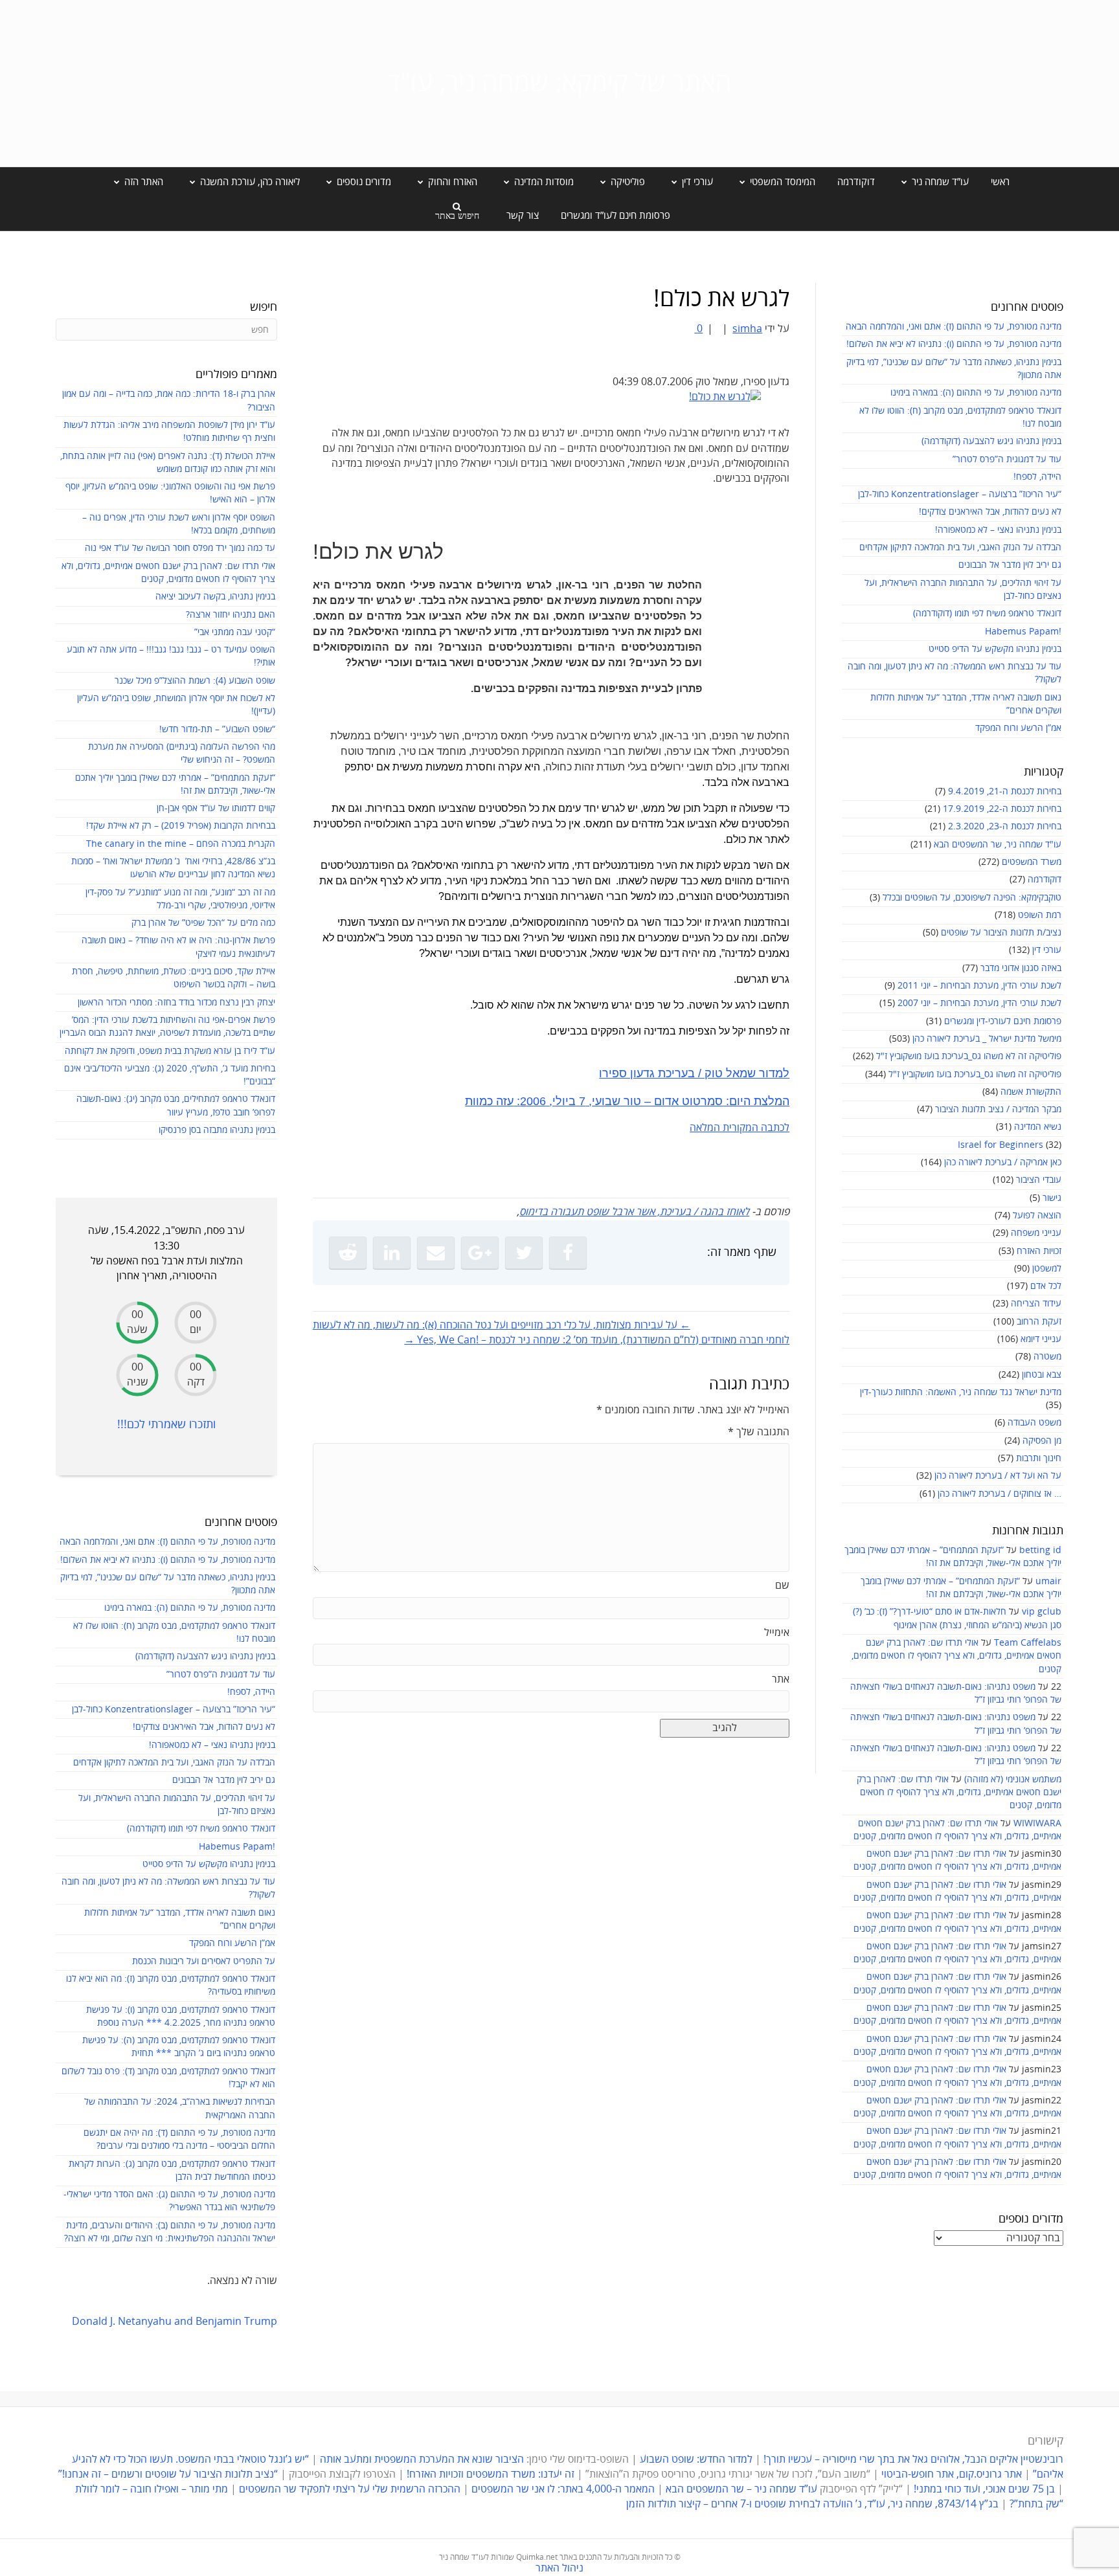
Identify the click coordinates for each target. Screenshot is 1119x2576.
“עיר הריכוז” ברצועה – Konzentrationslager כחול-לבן (960, 494)
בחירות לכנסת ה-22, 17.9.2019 (1002, 809)
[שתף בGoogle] (480, 1253)
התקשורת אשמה (1031, 1092)
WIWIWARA (1037, 1823)
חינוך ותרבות (1039, 1458)
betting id (1040, 1550)
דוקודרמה (856, 182)
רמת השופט (1040, 915)
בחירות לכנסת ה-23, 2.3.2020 (1005, 826)
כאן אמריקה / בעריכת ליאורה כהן (1003, 1162)
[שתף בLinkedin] (392, 1253)
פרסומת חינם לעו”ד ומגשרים (616, 216)
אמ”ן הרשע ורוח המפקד (1018, 728)
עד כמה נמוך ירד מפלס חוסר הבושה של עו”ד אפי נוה (180, 548)
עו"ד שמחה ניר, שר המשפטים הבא (998, 845)
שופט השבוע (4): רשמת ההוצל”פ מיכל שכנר (195, 681)
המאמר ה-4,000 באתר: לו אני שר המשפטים (563, 2489)
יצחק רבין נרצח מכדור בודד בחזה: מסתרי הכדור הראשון (176, 1002)
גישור (1052, 1198)
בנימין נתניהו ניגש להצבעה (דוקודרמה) (991, 441)
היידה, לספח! (1037, 477)
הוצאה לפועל (1037, 1215)
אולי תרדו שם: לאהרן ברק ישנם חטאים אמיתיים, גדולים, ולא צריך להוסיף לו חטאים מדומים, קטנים (956, 1656)
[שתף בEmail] (436, 1253)
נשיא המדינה (1038, 1127)
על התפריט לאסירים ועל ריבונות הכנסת (204, 1961)
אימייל (777, 1633)
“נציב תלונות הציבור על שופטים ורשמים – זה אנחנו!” (168, 2474)
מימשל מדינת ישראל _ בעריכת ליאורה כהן (987, 1039)
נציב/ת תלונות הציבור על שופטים (1001, 933)
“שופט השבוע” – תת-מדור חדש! (217, 729)
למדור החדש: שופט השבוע (696, 2459)
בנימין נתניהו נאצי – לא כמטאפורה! (998, 530)
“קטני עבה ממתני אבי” (235, 632)
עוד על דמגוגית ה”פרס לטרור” (1007, 459)
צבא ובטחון (1042, 1375)
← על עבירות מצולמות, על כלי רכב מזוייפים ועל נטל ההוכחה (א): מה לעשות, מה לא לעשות (502, 1325)
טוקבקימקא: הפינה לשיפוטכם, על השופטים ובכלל (972, 898)
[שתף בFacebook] (568, 1253)
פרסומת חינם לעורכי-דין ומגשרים (1003, 1021)
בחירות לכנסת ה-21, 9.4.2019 (1005, 791)
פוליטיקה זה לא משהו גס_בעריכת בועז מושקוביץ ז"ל (969, 1056)
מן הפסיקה (1042, 1441)
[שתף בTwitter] (524, 1253)
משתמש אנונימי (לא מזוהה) (1013, 1779)
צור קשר (523, 216)
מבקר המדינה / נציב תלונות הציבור (998, 1109)
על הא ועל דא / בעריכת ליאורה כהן (998, 1476)
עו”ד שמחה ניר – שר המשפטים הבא (741, 2489)
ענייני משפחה (1036, 1233)
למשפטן (1047, 1269)
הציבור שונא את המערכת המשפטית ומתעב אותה (422, 2459)
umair (1048, 1581)
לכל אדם (1046, 1286)
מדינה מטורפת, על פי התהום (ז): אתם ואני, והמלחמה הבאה (954, 327)
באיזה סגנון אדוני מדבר (1021, 968)
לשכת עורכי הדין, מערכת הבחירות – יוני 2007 (979, 1003)
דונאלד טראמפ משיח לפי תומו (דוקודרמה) (987, 613)
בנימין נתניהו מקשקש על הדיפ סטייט (995, 649)
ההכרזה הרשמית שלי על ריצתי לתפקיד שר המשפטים (350, 2489)
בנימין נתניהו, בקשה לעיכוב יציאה (215, 597)
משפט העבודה (1034, 1423)
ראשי (1000, 182)
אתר (781, 1679)
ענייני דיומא (1041, 1339)
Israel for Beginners (1000, 1145)
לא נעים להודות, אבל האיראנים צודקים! (990, 512)
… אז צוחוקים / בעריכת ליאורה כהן (1000, 1494)
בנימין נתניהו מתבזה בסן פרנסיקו (217, 1130)
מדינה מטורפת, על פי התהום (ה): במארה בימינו (976, 393)
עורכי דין (1047, 950)
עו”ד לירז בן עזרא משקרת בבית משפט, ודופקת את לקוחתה (170, 1051)
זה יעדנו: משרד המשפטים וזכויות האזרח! (491, 2474)
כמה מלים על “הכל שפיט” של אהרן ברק (203, 923)
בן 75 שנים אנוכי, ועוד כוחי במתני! (984, 2489)
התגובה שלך (759, 1432)
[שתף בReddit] (348, 1253)
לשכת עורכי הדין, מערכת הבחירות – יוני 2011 (979, 986)
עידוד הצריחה (1036, 1304)
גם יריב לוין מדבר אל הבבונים (1010, 565)
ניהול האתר (559, 2568)
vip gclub (1042, 1612)
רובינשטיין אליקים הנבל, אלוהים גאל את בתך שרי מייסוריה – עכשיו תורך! (912, 2459)
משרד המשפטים (1032, 862)
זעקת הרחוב (1039, 1322)
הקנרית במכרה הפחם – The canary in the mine (181, 844)
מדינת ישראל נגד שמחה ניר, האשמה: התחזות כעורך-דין (961, 1392)
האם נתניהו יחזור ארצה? (231, 615)
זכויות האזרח (1039, 1251)
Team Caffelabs (1028, 1643)
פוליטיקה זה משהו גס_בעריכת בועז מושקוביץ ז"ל (975, 1074)
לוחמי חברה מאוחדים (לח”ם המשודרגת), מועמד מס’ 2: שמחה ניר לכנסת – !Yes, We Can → (597, 1340)
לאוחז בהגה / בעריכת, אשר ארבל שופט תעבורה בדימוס (634, 1212)
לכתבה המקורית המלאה (740, 1128)
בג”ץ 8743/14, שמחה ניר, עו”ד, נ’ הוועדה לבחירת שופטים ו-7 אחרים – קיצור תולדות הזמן (812, 2504)
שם (782, 1585)
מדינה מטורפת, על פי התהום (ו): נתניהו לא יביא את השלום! (954, 344)
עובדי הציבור (1039, 1180)
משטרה (1047, 1357)
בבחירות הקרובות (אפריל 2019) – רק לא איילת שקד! (181, 826)
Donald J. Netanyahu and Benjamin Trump (175, 2322)
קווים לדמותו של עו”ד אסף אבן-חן (216, 808)
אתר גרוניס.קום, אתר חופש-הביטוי (952, 2474)
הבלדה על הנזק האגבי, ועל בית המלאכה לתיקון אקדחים (960, 547)
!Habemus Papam (1023, 632)
